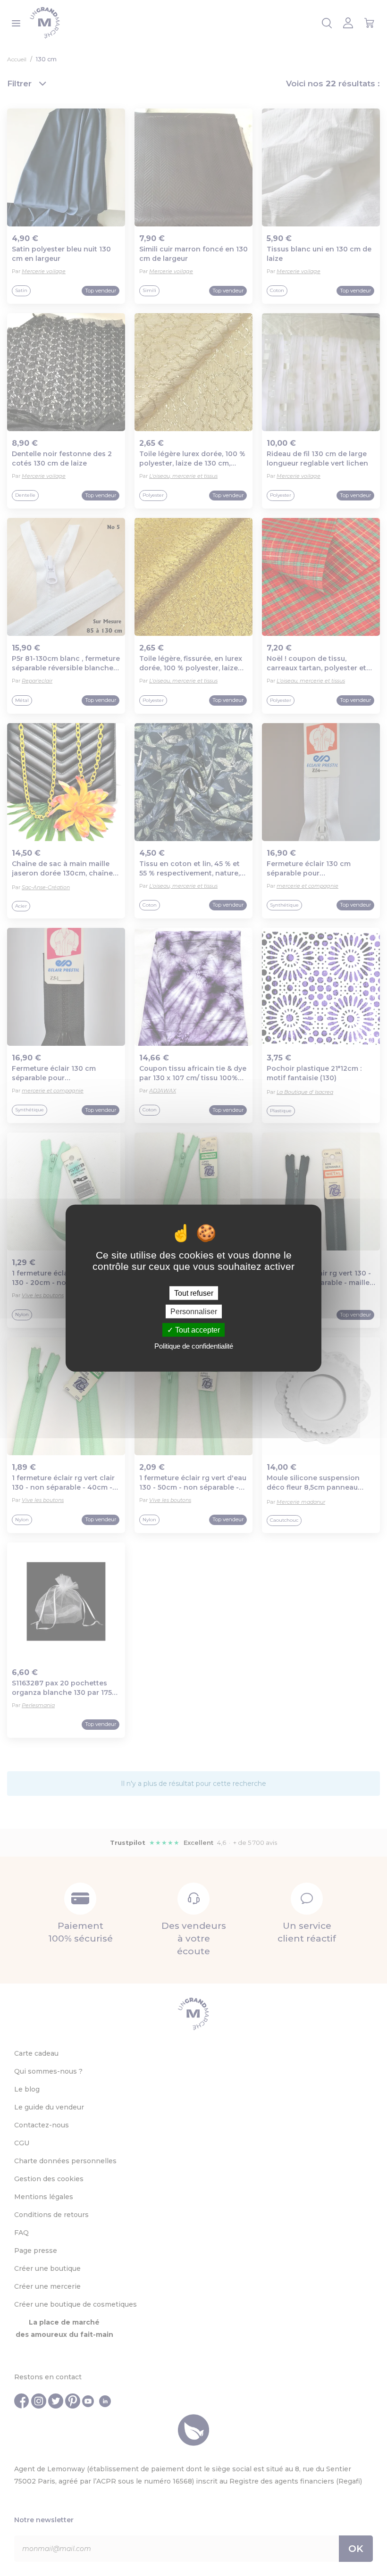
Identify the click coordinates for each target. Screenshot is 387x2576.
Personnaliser (194, 1311)
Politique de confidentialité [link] (194, 1346)
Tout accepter (197, 1330)
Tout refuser (194, 1293)
